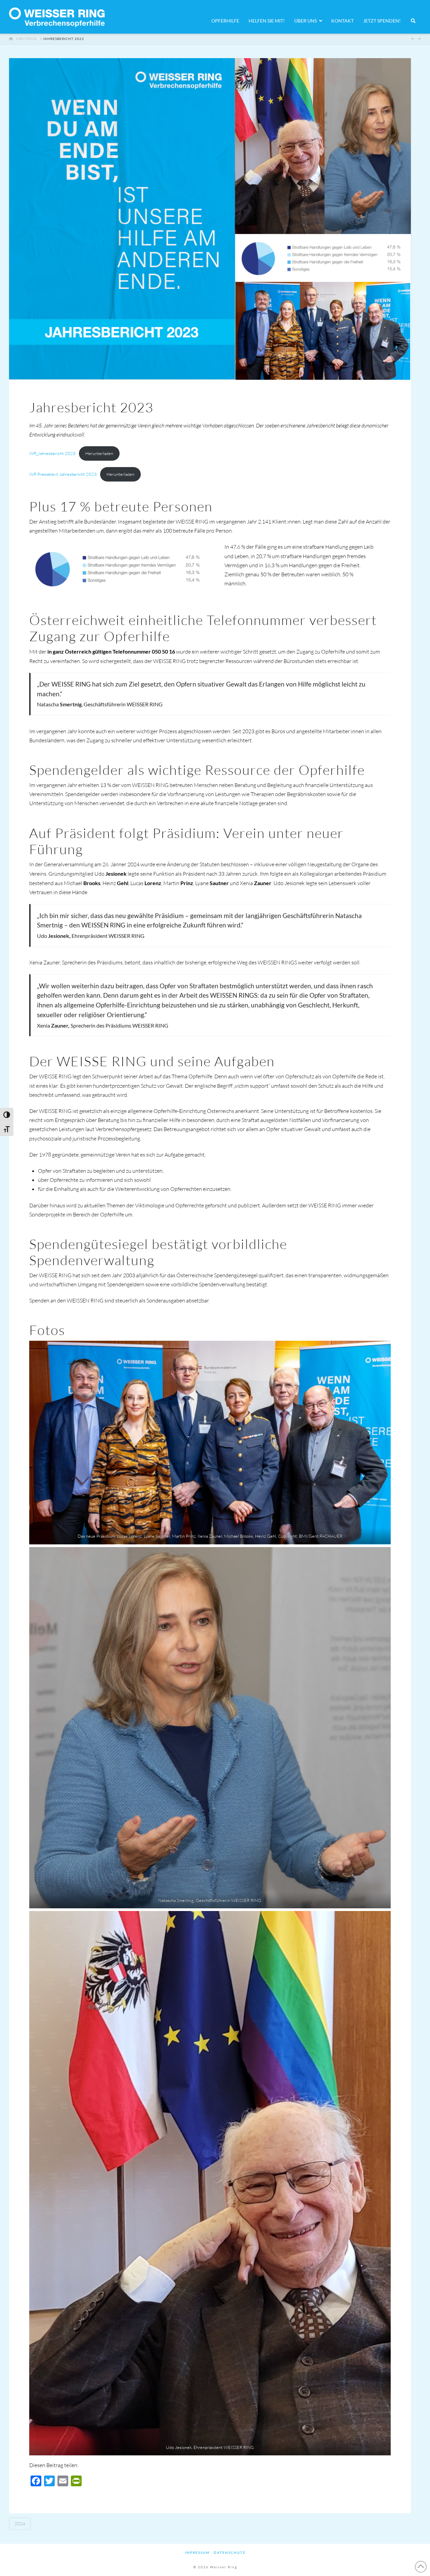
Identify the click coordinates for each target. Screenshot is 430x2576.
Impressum (197, 2552)
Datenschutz (230, 2552)
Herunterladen (99, 453)
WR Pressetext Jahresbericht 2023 (63, 474)
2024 (20, 2524)
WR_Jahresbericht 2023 (52, 453)
